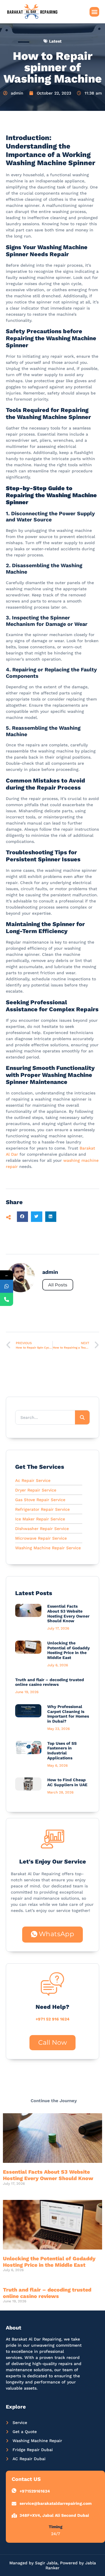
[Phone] (7, 1299)
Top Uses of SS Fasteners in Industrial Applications (62, 1751)
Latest (55, 41)
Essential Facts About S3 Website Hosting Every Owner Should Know (68, 1613)
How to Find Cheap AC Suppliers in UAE (67, 1782)
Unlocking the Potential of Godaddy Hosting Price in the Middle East (69, 1650)
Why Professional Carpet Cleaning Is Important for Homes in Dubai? (68, 1714)
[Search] (82, 1417)
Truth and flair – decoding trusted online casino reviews (50, 1682)
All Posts (58, 1285)
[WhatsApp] (7, 1286)
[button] (94, 12)
